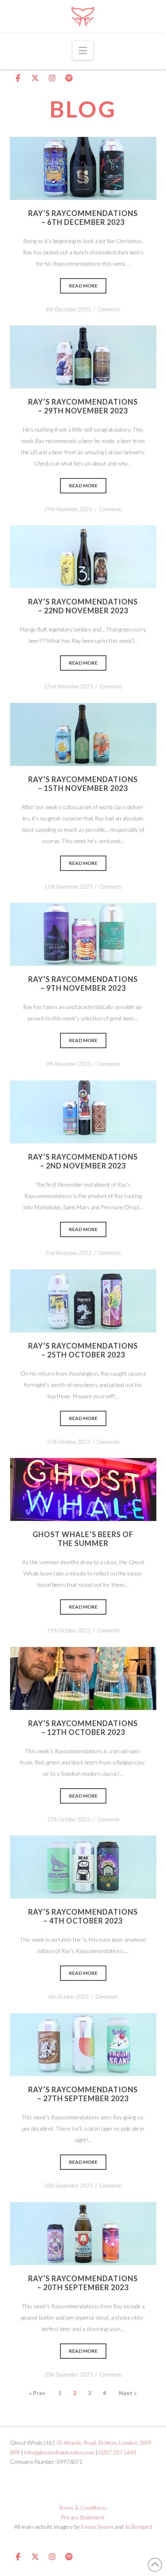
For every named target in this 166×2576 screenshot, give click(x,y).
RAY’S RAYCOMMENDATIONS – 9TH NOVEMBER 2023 (83, 984)
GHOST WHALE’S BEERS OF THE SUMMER (83, 1539)
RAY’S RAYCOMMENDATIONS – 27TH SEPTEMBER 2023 (83, 2094)
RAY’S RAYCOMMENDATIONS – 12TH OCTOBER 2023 (83, 1728)
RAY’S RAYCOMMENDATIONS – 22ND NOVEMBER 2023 (83, 606)
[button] (83, 50)
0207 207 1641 (118, 2452)
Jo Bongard (138, 2527)
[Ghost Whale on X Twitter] (35, 78)
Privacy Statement (83, 2517)
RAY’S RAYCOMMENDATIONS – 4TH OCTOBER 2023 (83, 1916)
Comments (109, 309)
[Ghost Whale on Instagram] (52, 78)
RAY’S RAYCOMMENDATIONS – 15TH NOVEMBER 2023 (83, 784)
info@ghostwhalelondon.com (59, 2452)
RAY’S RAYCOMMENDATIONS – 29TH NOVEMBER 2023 (83, 406)
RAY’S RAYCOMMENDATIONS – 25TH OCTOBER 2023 (83, 1350)
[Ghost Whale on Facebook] (18, 78)
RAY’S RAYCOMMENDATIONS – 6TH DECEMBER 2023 (83, 218)
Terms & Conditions (83, 2508)
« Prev (37, 2393)
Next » (128, 2393)
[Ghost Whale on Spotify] (69, 78)
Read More (83, 168)
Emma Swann (97, 2527)
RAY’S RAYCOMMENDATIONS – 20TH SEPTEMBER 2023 (83, 2283)
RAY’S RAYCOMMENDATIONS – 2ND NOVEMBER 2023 (83, 1161)
